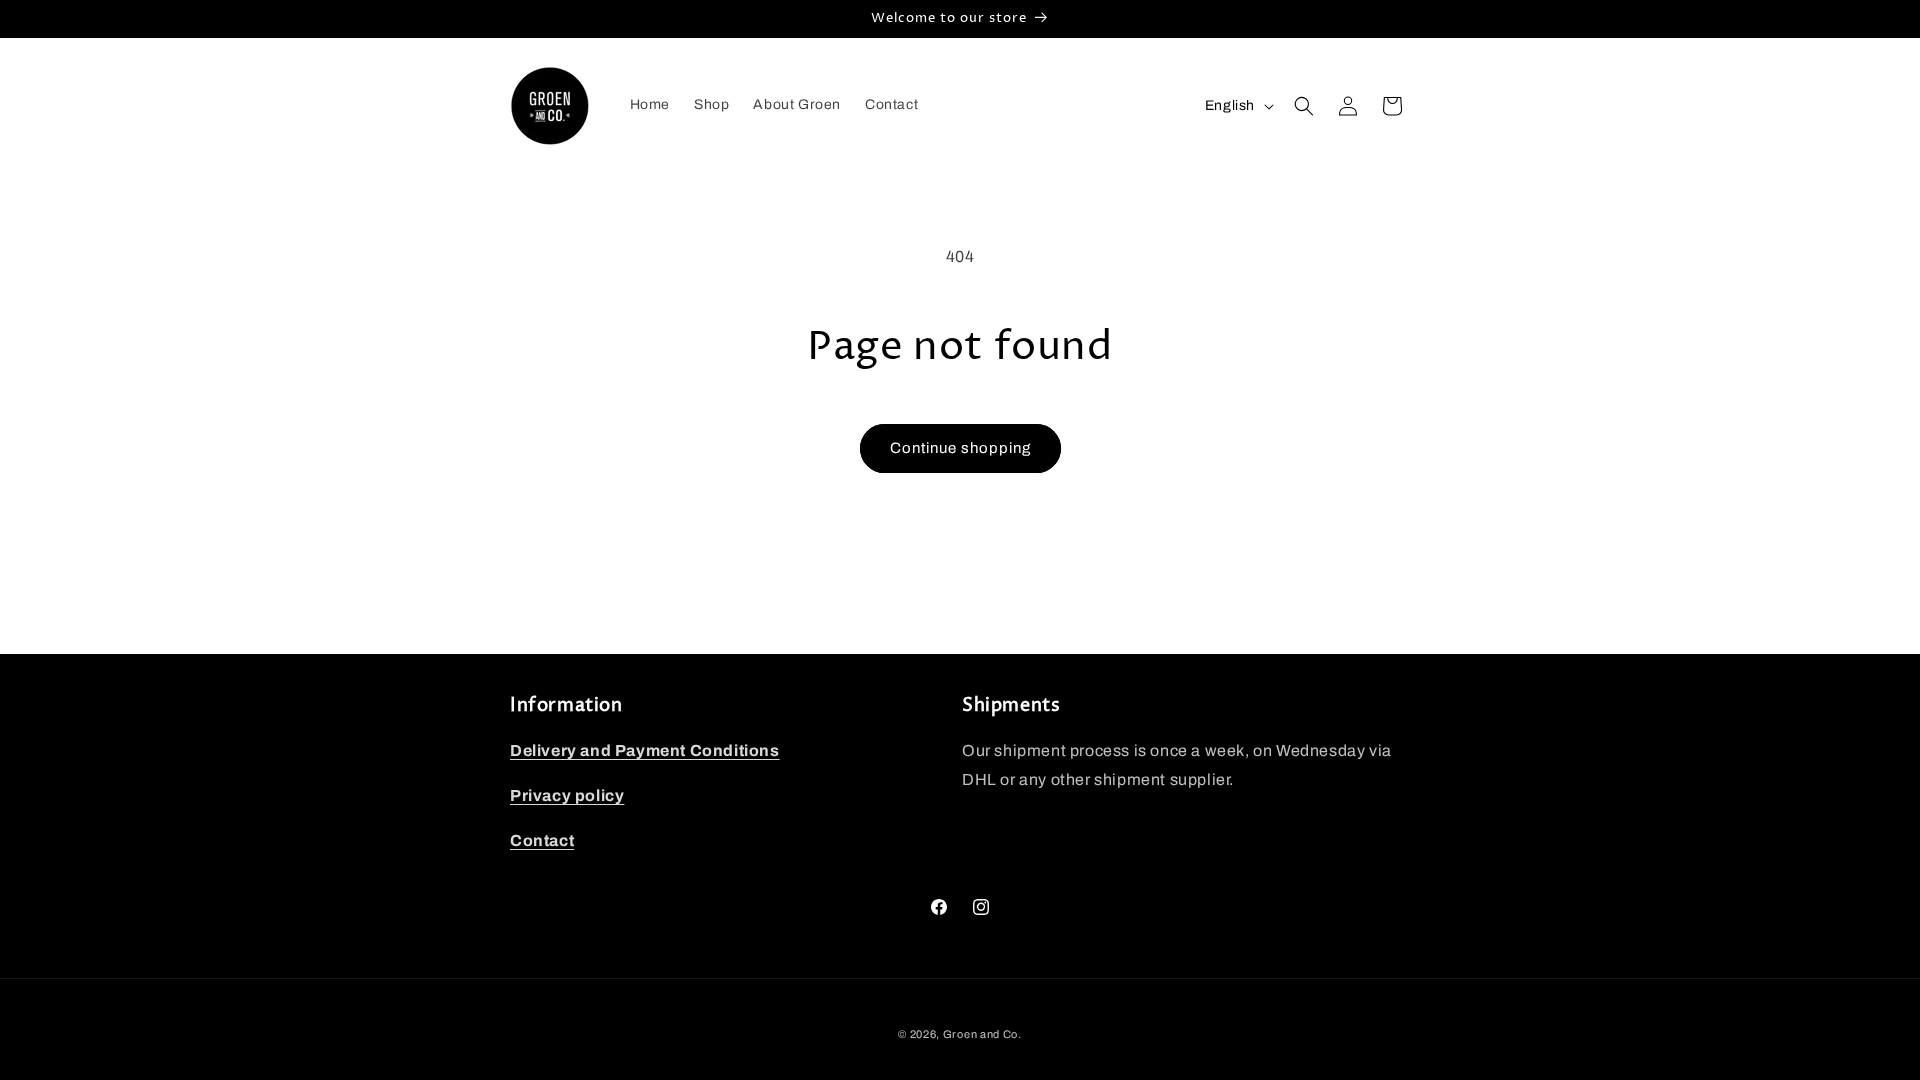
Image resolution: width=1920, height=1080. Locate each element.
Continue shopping (960, 448)
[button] (1304, 106)
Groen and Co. (982, 1034)
